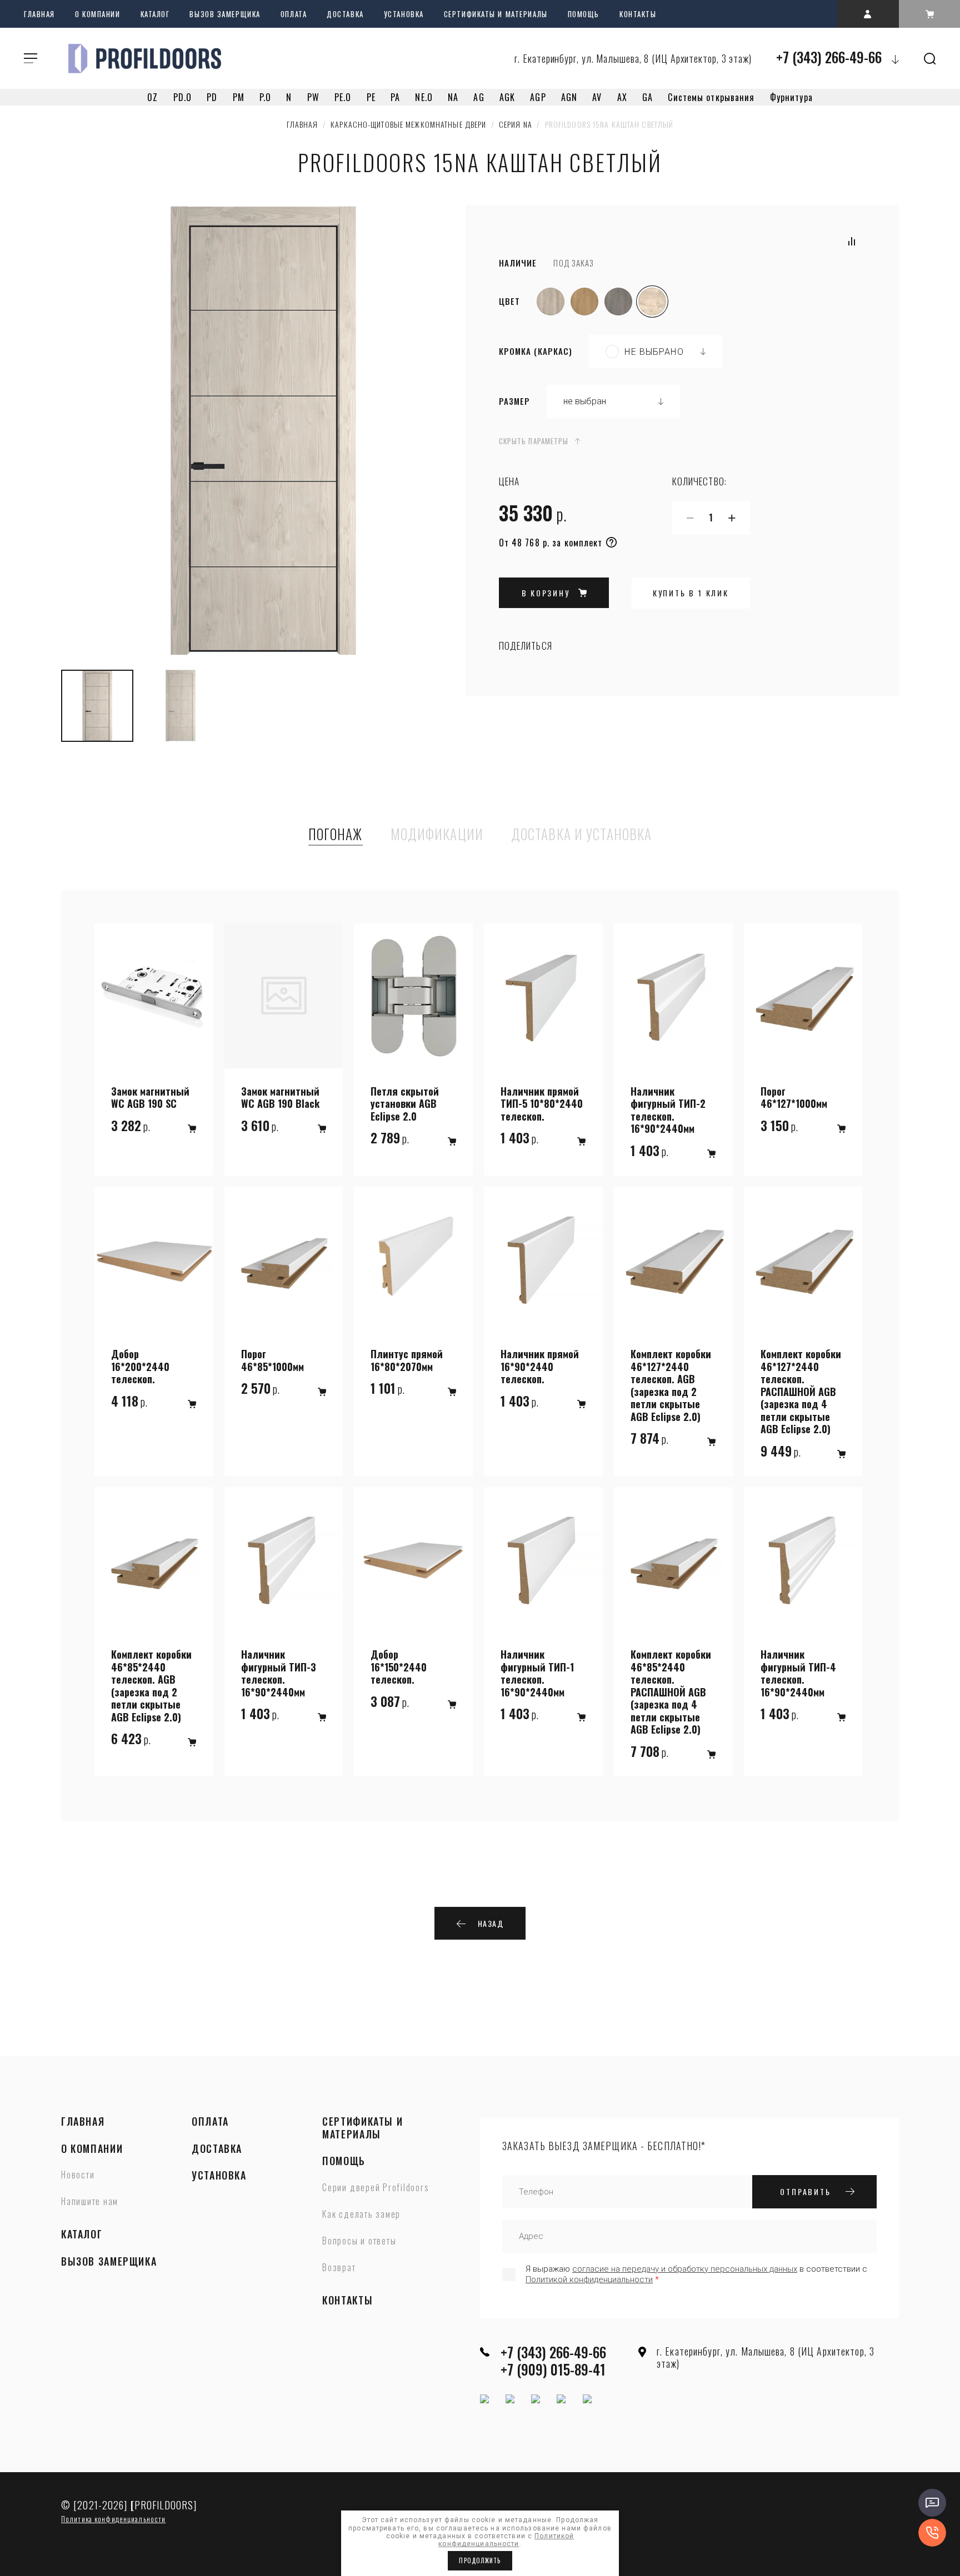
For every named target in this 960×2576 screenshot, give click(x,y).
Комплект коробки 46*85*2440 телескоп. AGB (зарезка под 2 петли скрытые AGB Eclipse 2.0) (151, 1686)
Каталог (155, 14)
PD (212, 97)
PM (239, 97)
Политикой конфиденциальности (589, 2279)
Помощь (584, 14)
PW (313, 97)
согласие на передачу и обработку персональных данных (685, 2269)
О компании (98, 14)
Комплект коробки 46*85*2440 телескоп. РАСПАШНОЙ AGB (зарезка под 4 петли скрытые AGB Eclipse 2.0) (671, 1692)
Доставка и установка (581, 835)
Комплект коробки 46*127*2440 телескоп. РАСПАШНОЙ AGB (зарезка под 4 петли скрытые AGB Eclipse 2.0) (801, 1392)
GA (647, 97)
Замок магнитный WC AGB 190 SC (150, 1098)
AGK (507, 97)
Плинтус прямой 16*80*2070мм (407, 1360)
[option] (263, 432)
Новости (78, 2175)
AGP (538, 97)
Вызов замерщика (225, 14)
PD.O (182, 97)
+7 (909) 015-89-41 (553, 2369)
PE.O (343, 97)
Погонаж (336, 835)
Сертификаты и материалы (496, 14)
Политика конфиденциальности (113, 2519)
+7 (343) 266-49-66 (829, 57)
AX (622, 97)
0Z (152, 97)
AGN (569, 97)
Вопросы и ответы (359, 2241)
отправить (805, 2191)
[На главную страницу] (144, 58)
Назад (491, 1923)
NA (453, 97)
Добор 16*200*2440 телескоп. (140, 1367)
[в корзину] (192, 1129)
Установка (404, 14)
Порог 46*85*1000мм (272, 1360)
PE (371, 97)
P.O (265, 97)
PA (395, 97)
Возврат (339, 2268)
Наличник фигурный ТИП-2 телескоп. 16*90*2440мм (668, 1110)
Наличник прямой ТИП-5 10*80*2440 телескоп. (542, 1104)
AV (597, 97)
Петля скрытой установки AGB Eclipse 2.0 (405, 1104)
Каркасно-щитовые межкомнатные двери (408, 124)
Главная (39, 14)
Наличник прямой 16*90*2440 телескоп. (540, 1367)
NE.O (424, 97)
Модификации (437, 835)
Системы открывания (711, 97)
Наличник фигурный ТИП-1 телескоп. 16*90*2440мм (537, 1673)
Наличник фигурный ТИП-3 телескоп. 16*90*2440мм (279, 1673)
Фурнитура (791, 97)
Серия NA (516, 124)
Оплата (294, 14)
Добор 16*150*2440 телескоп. (399, 1667)
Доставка (345, 14)
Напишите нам (90, 2202)
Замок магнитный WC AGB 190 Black (280, 1098)
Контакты (638, 14)
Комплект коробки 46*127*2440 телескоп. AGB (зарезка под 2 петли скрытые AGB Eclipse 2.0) (671, 1385)
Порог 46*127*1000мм (794, 1098)
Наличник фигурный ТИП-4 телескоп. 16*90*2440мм (798, 1673)
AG (479, 97)
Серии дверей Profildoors (376, 2188)
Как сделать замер (361, 2215)
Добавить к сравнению (852, 241)
